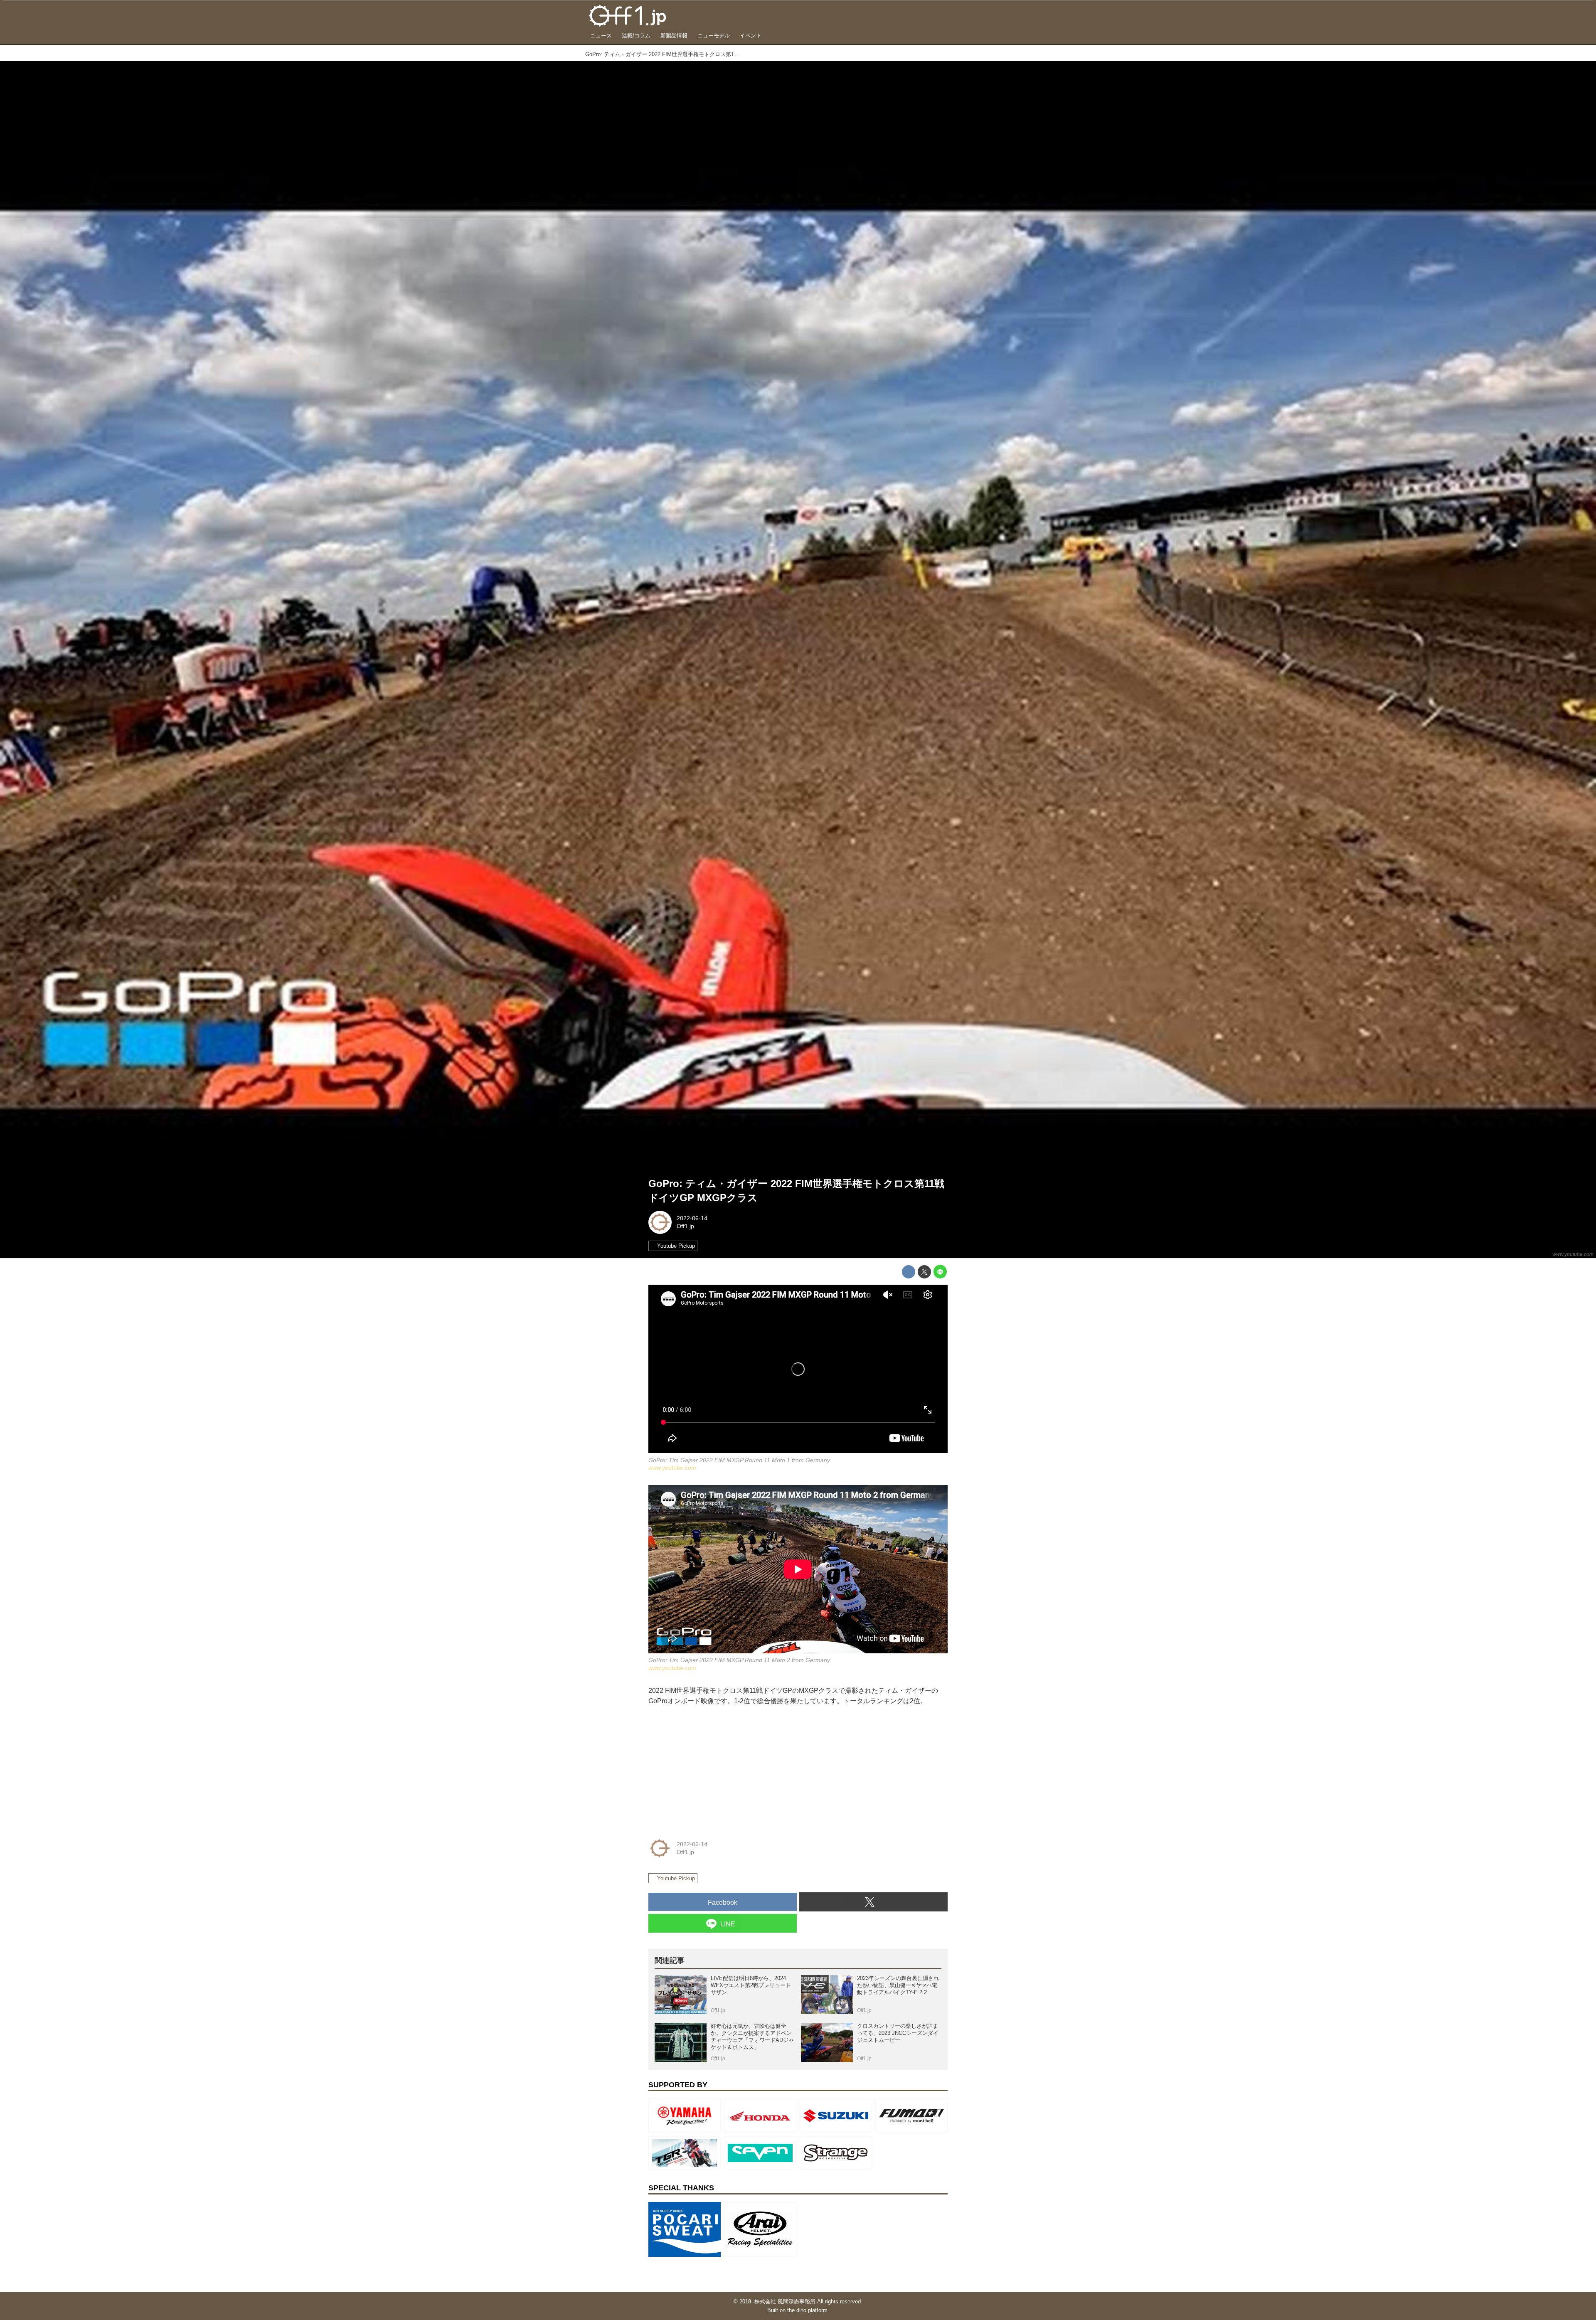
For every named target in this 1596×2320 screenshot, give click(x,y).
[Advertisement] (711, 1769)
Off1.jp (685, 1226)
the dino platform (807, 2310)
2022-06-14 (692, 1218)
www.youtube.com (1573, 1254)
